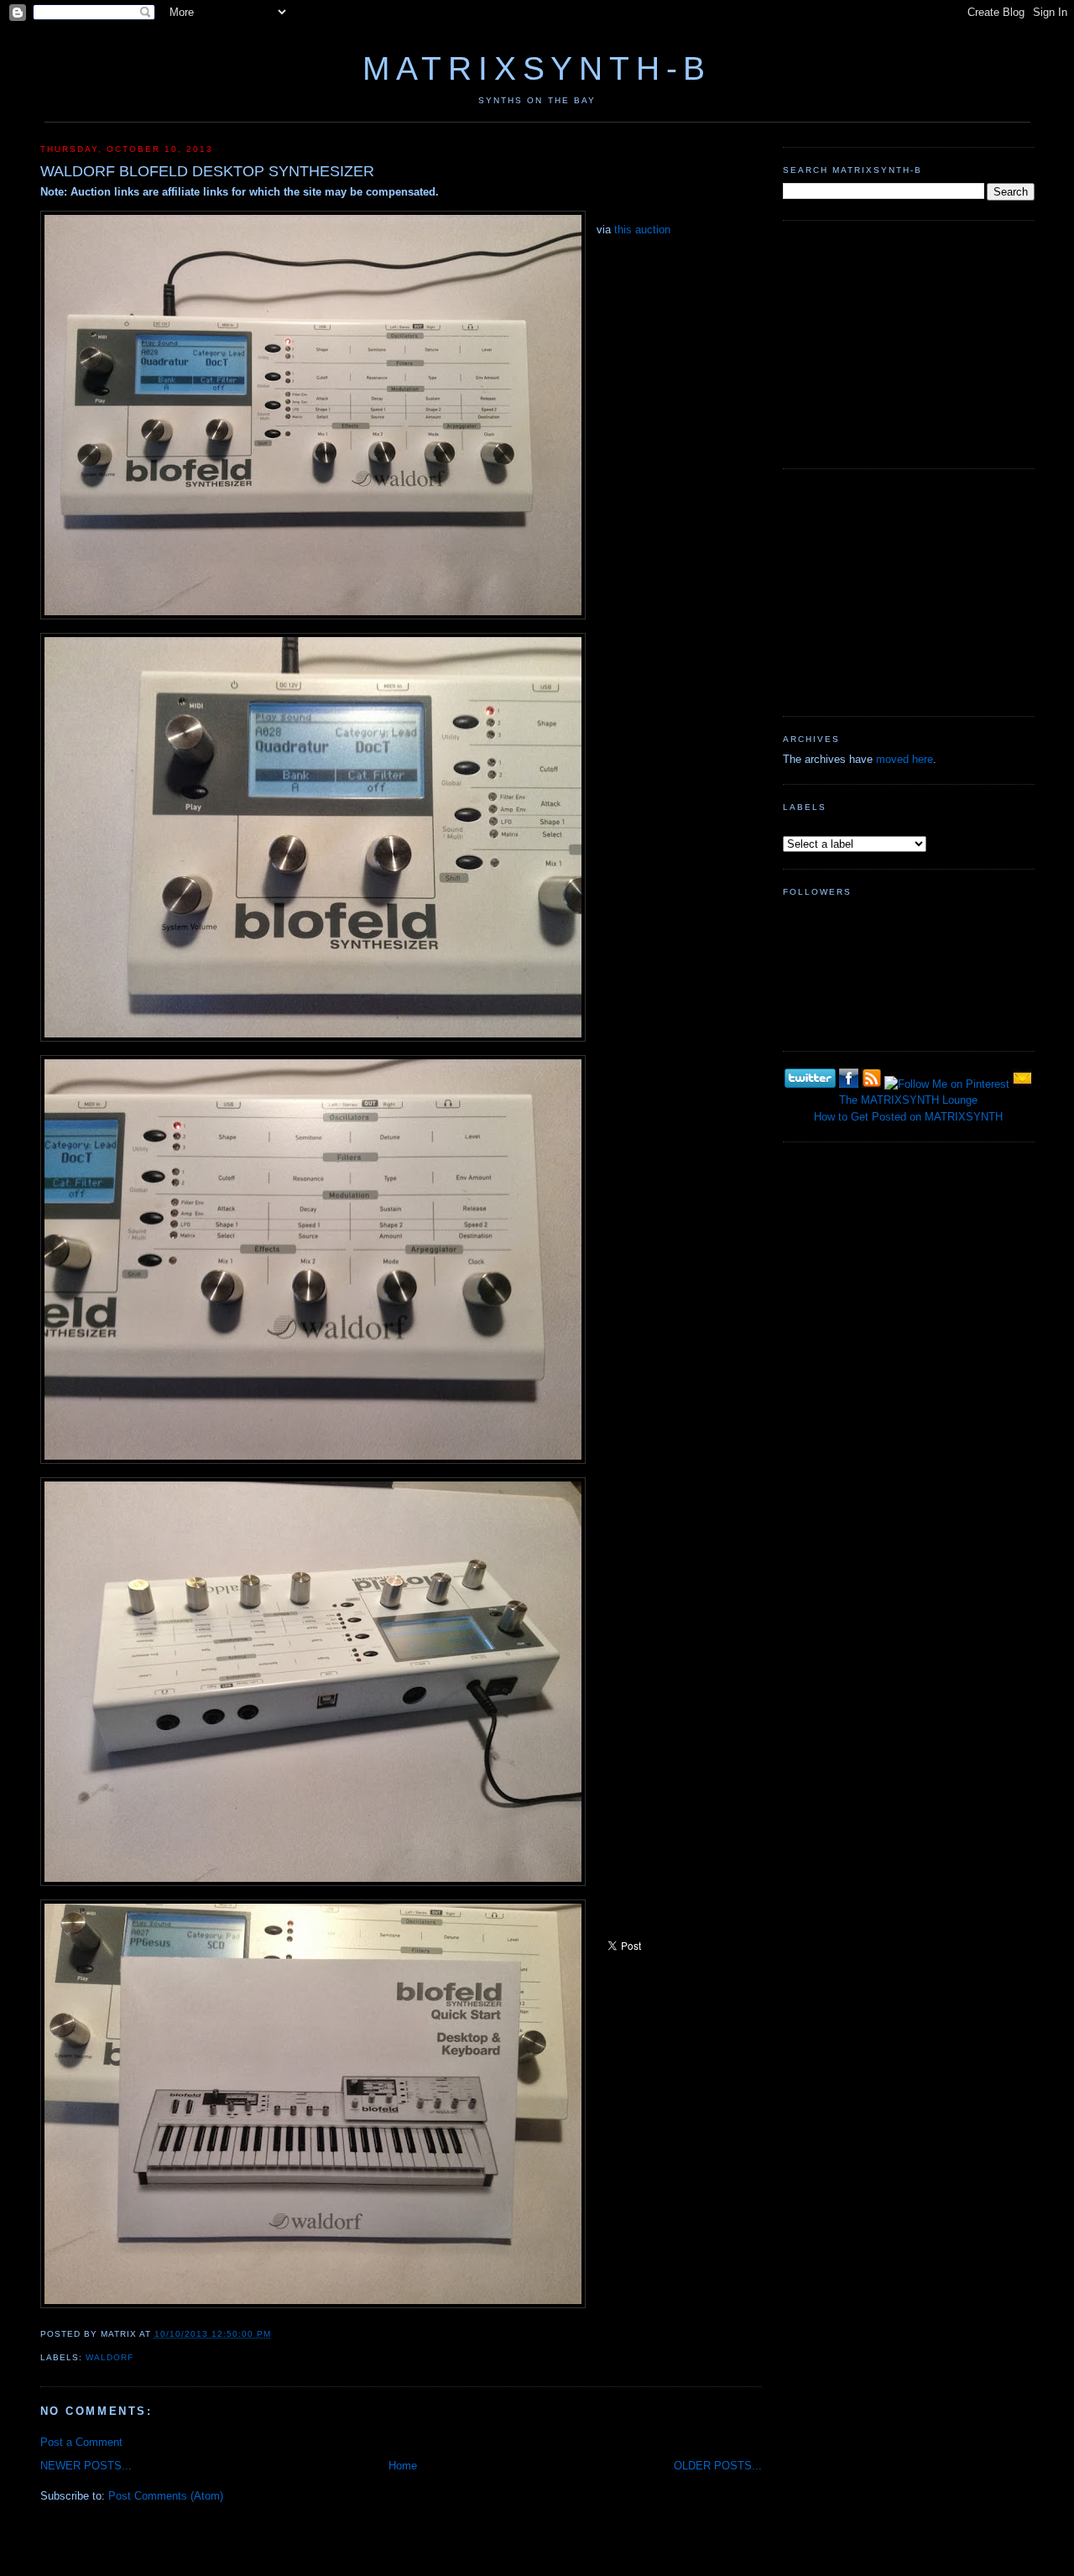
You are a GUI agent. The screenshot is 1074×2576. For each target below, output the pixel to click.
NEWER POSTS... (86, 2466)
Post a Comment (81, 2442)
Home (403, 2466)
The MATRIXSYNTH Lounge (908, 1100)
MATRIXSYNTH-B (537, 68)
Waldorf (109, 2357)
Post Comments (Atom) (166, 2496)
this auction (642, 230)
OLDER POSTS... (718, 2466)
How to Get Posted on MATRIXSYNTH (908, 1117)
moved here (905, 759)
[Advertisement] (909, 342)
